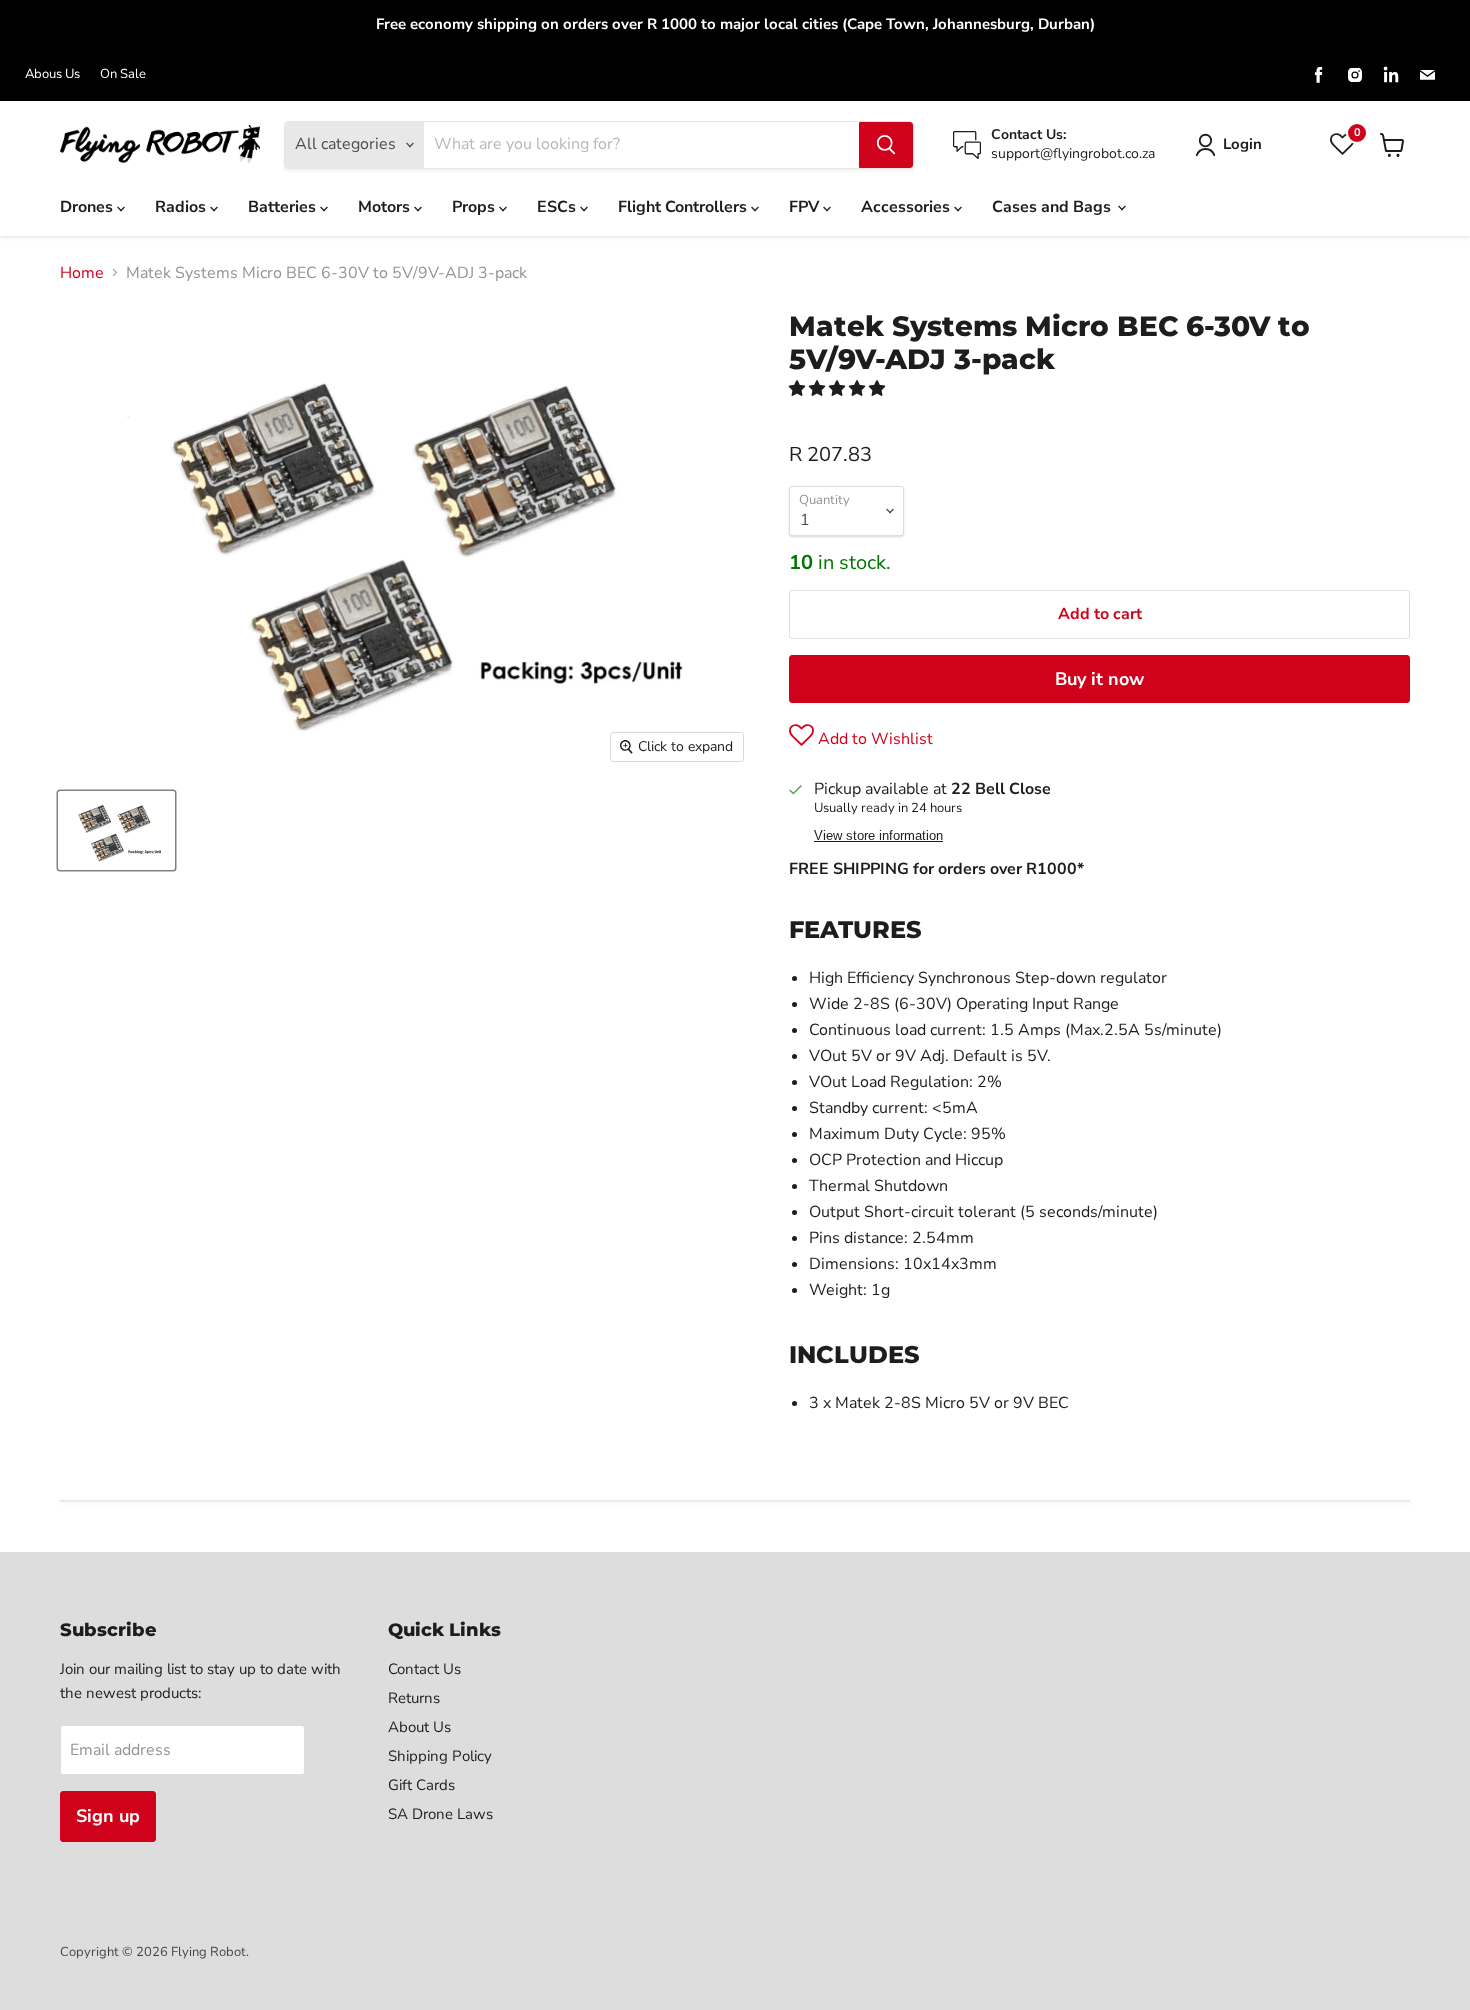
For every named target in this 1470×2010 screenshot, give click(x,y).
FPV (806, 207)
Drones (88, 207)
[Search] (886, 145)
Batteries (284, 207)
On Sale (123, 74)
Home (82, 273)
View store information (878, 836)
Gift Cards (421, 1785)
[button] (839, 389)
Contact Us (424, 1669)
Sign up (108, 1816)
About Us (419, 1727)
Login (1242, 144)
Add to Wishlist (873, 739)
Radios (182, 207)
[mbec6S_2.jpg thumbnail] (116, 830)
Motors (386, 207)
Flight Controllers (684, 207)
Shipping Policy (440, 1756)
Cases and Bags (1053, 207)
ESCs (558, 207)
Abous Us (52, 74)
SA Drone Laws (440, 1814)
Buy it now (1099, 679)
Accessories (907, 207)
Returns (414, 1698)
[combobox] (641, 145)
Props (475, 207)
